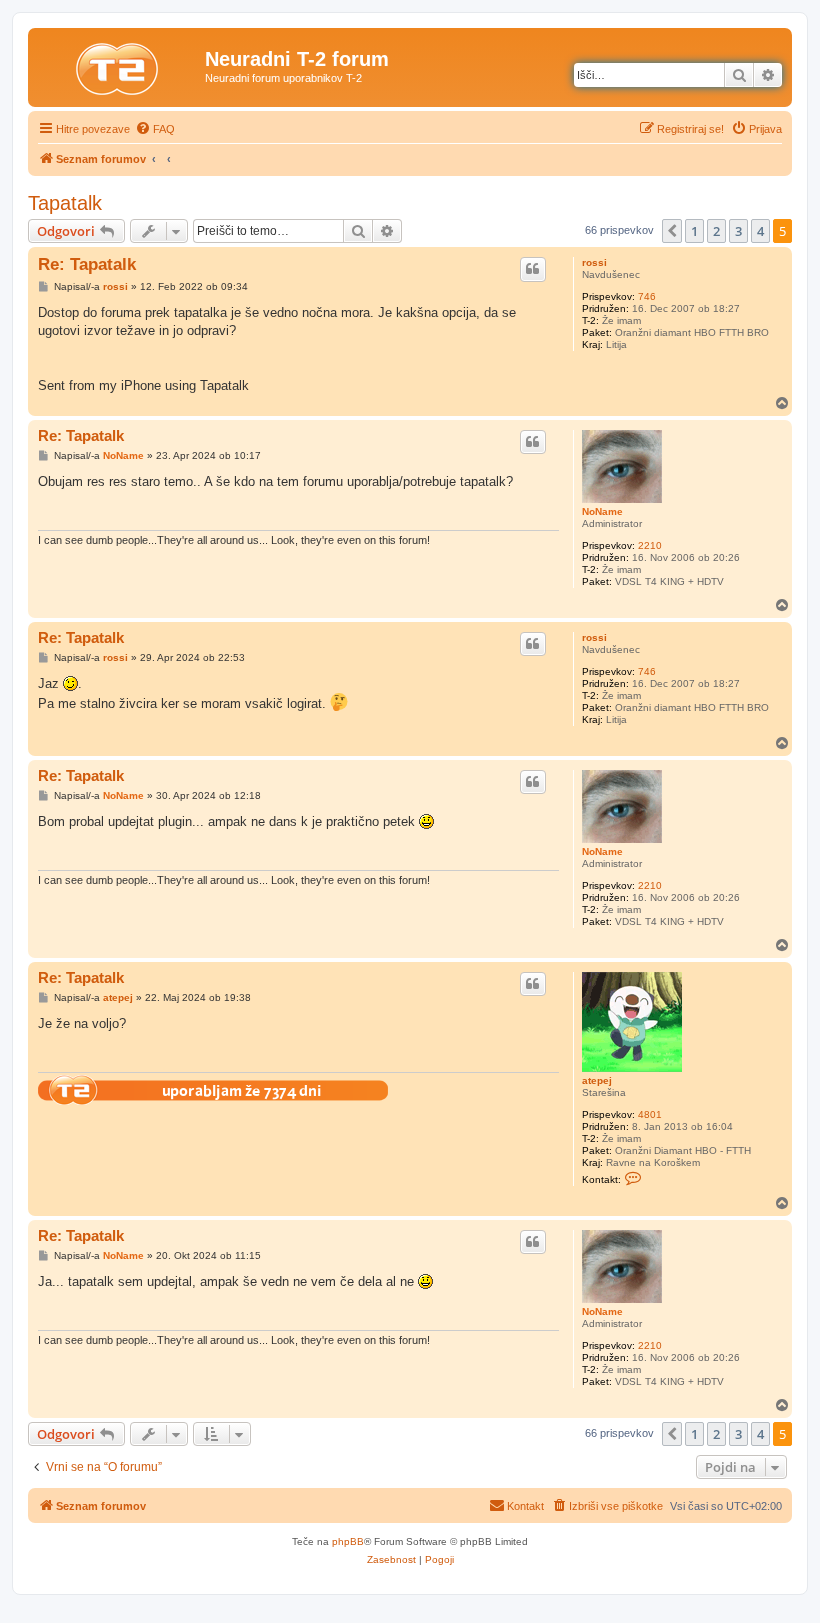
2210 (650, 545)
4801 (650, 1114)
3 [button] (738, 231)
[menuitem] (155, 129)
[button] (672, 231)
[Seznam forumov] (119, 65)
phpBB (348, 1541)
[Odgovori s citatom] (533, 269)
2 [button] (716, 231)
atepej (597, 1080)
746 (647, 296)
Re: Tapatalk (87, 264)
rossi (594, 262)
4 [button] (760, 231)
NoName (602, 511)
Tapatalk (65, 203)
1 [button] (694, 231)
